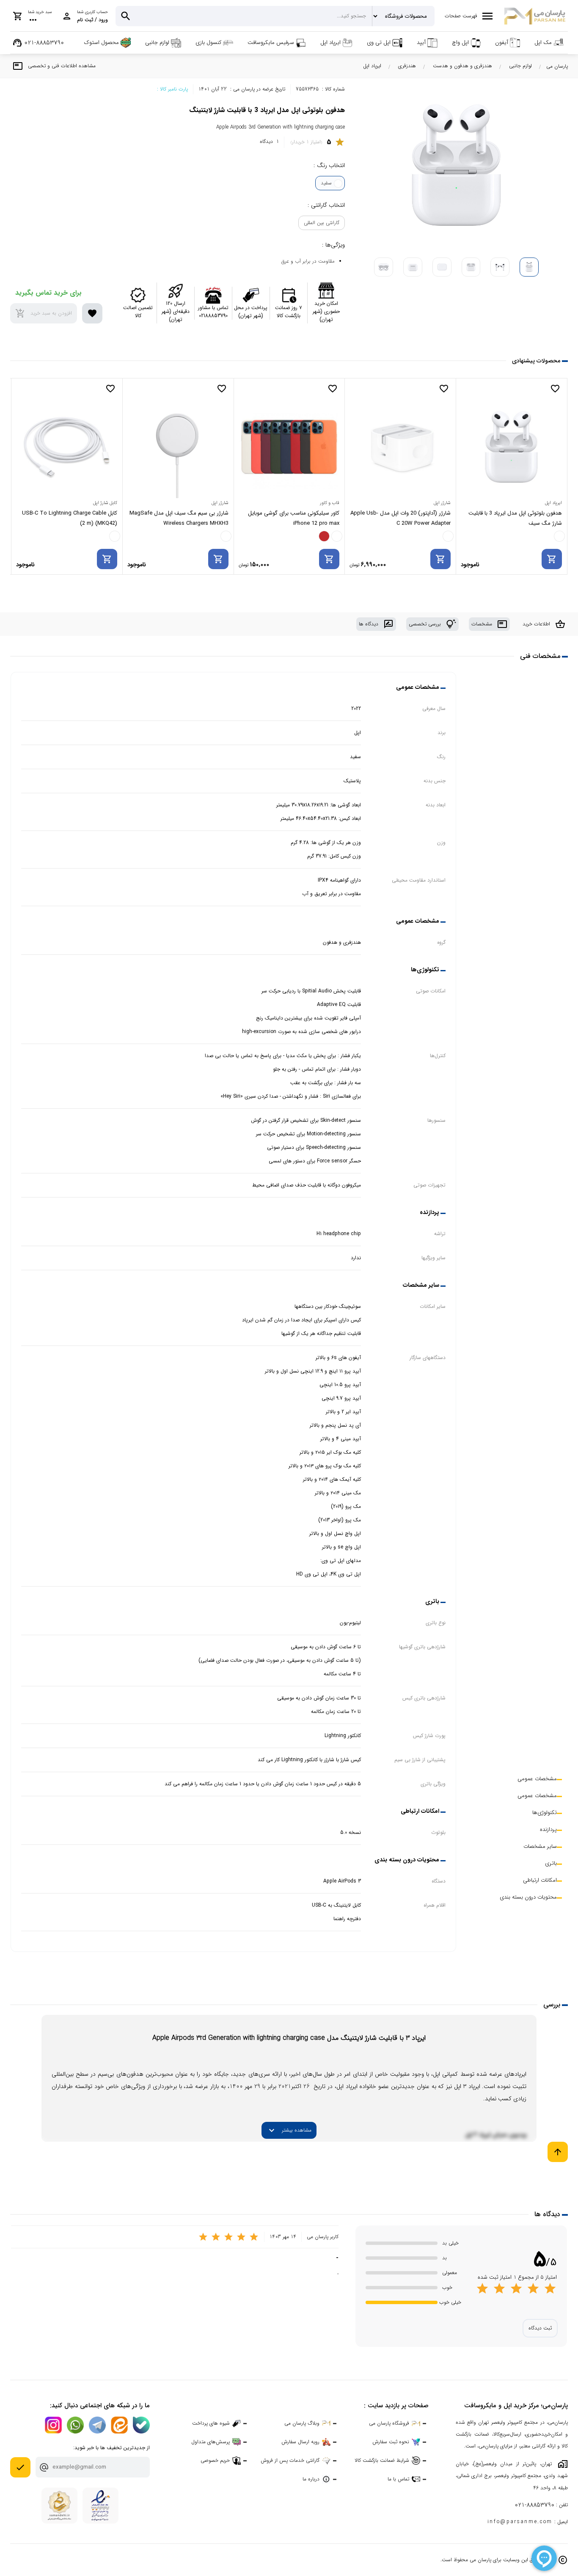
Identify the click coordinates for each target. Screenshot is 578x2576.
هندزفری (407, 66)
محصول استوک (102, 42)
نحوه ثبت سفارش (391, 2442)
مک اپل (543, 42)
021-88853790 (534, 2505)
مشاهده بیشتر (289, 2130)
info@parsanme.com (520, 2522)
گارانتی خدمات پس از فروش (290, 2460)
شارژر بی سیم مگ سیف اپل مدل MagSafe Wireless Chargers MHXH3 (179, 518)
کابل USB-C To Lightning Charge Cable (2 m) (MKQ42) (70, 518)
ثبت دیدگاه (540, 2328)
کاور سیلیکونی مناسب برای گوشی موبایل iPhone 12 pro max (294, 518)
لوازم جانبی (157, 42)
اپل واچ (460, 42)
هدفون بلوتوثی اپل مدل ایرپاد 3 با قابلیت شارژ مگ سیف (515, 518)
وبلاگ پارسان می (302, 2423)
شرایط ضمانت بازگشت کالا (382, 2460)
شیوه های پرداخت (211, 2423)
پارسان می (557, 66)
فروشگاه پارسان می (389, 2423)
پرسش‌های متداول (211, 2442)
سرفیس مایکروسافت (271, 42)
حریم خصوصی (215, 2460)
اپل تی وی (379, 42)
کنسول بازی (208, 42)
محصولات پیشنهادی (536, 361)
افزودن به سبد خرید (44, 313)
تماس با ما (398, 2479)
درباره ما (311, 2479)
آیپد (421, 42)
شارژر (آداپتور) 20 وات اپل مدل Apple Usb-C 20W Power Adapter (400, 518)
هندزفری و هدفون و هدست (462, 66)
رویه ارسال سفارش (300, 2442)
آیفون (502, 42)
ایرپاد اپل (330, 42)
